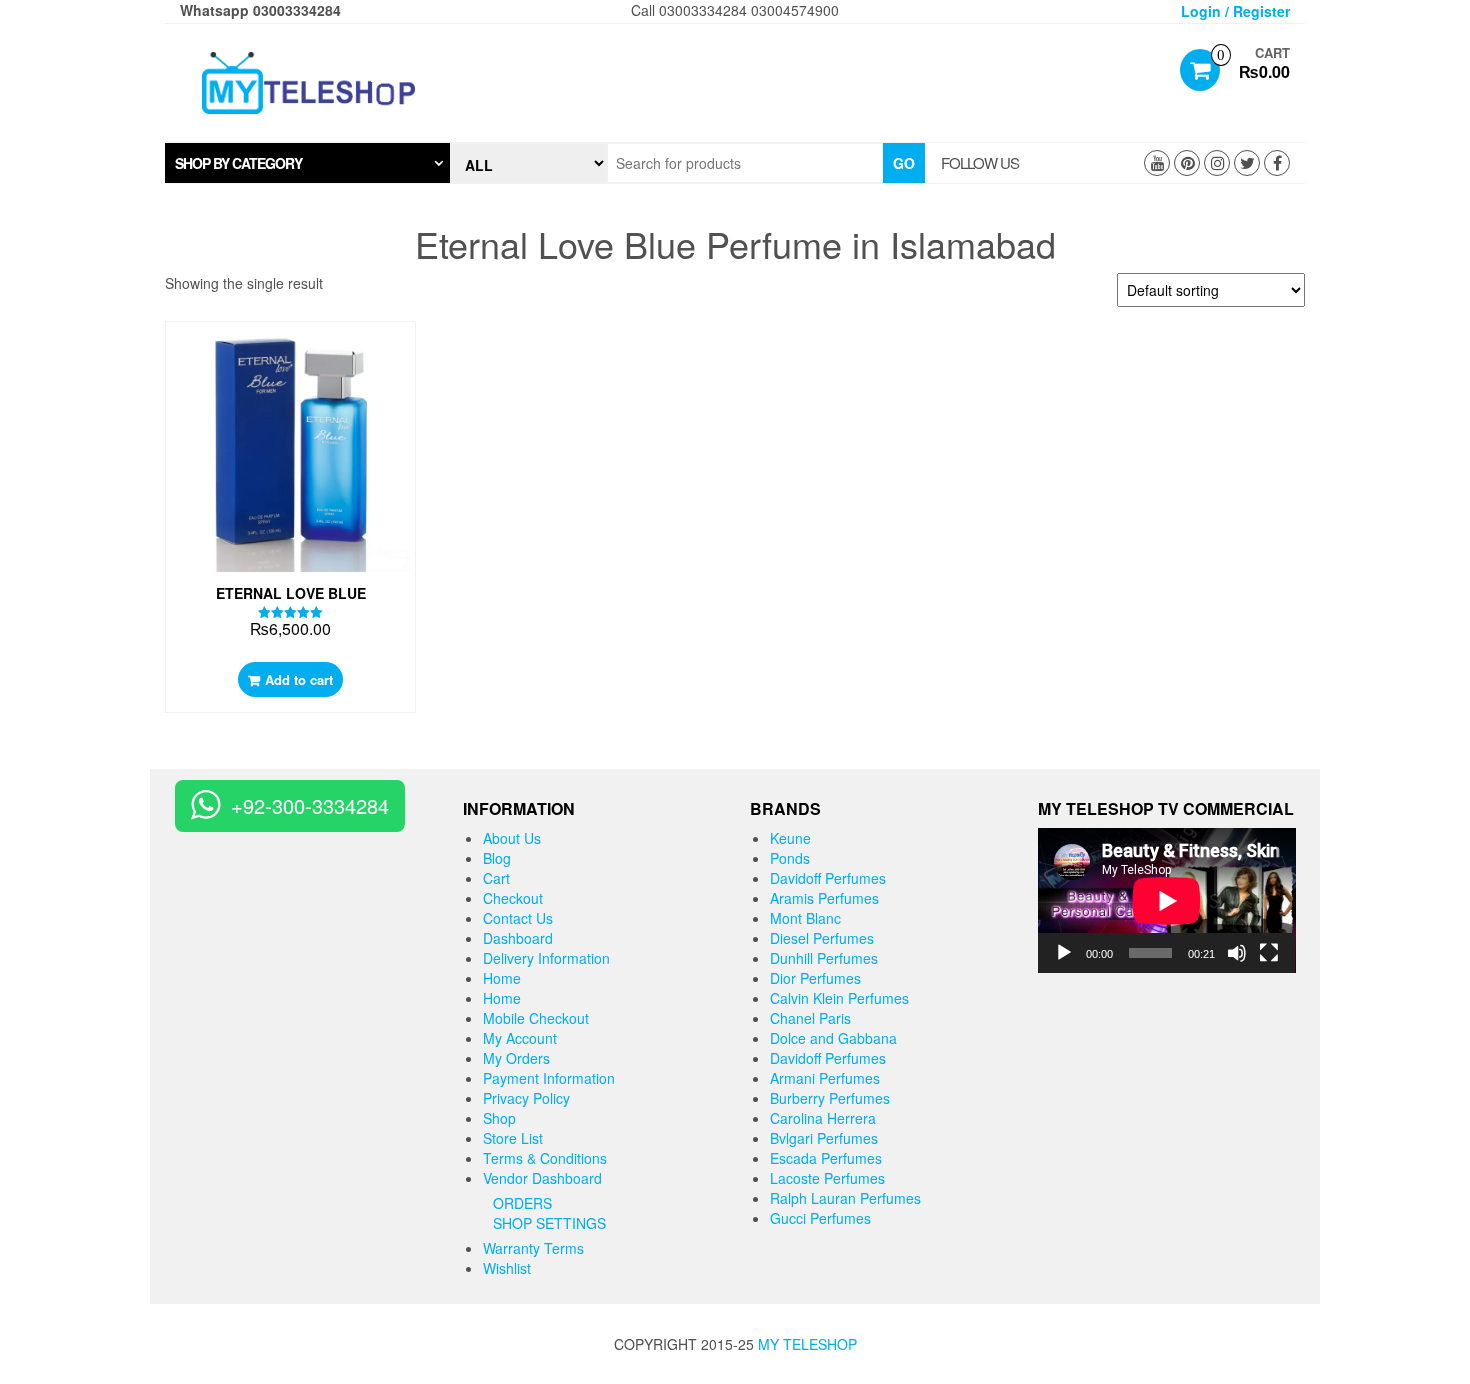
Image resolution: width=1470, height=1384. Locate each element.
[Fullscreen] (1269, 953)
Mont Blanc (805, 918)
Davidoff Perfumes (828, 878)
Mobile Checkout (536, 1018)
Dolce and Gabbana (833, 1038)
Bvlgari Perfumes (824, 1138)
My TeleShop (807, 1344)
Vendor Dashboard (542, 1178)
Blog (497, 858)
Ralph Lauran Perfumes (845, 1198)
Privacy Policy (526, 1098)
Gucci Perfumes (820, 1218)
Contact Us (518, 918)
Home (502, 978)
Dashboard (518, 938)
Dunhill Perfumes (824, 958)
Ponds (790, 858)
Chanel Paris (810, 1018)
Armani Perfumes (825, 1078)
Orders (522, 1203)
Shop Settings (549, 1223)
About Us (512, 838)
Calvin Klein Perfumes (839, 998)
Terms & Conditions (545, 1158)
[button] (307, 163)
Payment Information (549, 1078)
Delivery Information (546, 958)
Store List (513, 1138)
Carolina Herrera (823, 1118)
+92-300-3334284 (310, 805)
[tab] (307, 163)
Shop (499, 1118)
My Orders (516, 1058)
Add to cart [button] (299, 679)
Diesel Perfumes (822, 938)
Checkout (513, 898)
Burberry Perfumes (830, 1098)
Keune (790, 838)
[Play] (1064, 953)
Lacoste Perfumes (827, 1178)
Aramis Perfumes (824, 898)
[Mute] (1237, 953)
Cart (496, 878)
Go (904, 163)
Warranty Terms (533, 1248)
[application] (1167, 900)
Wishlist (507, 1268)
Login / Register (1235, 11)
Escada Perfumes (826, 1158)
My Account (520, 1038)
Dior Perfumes (815, 978)
